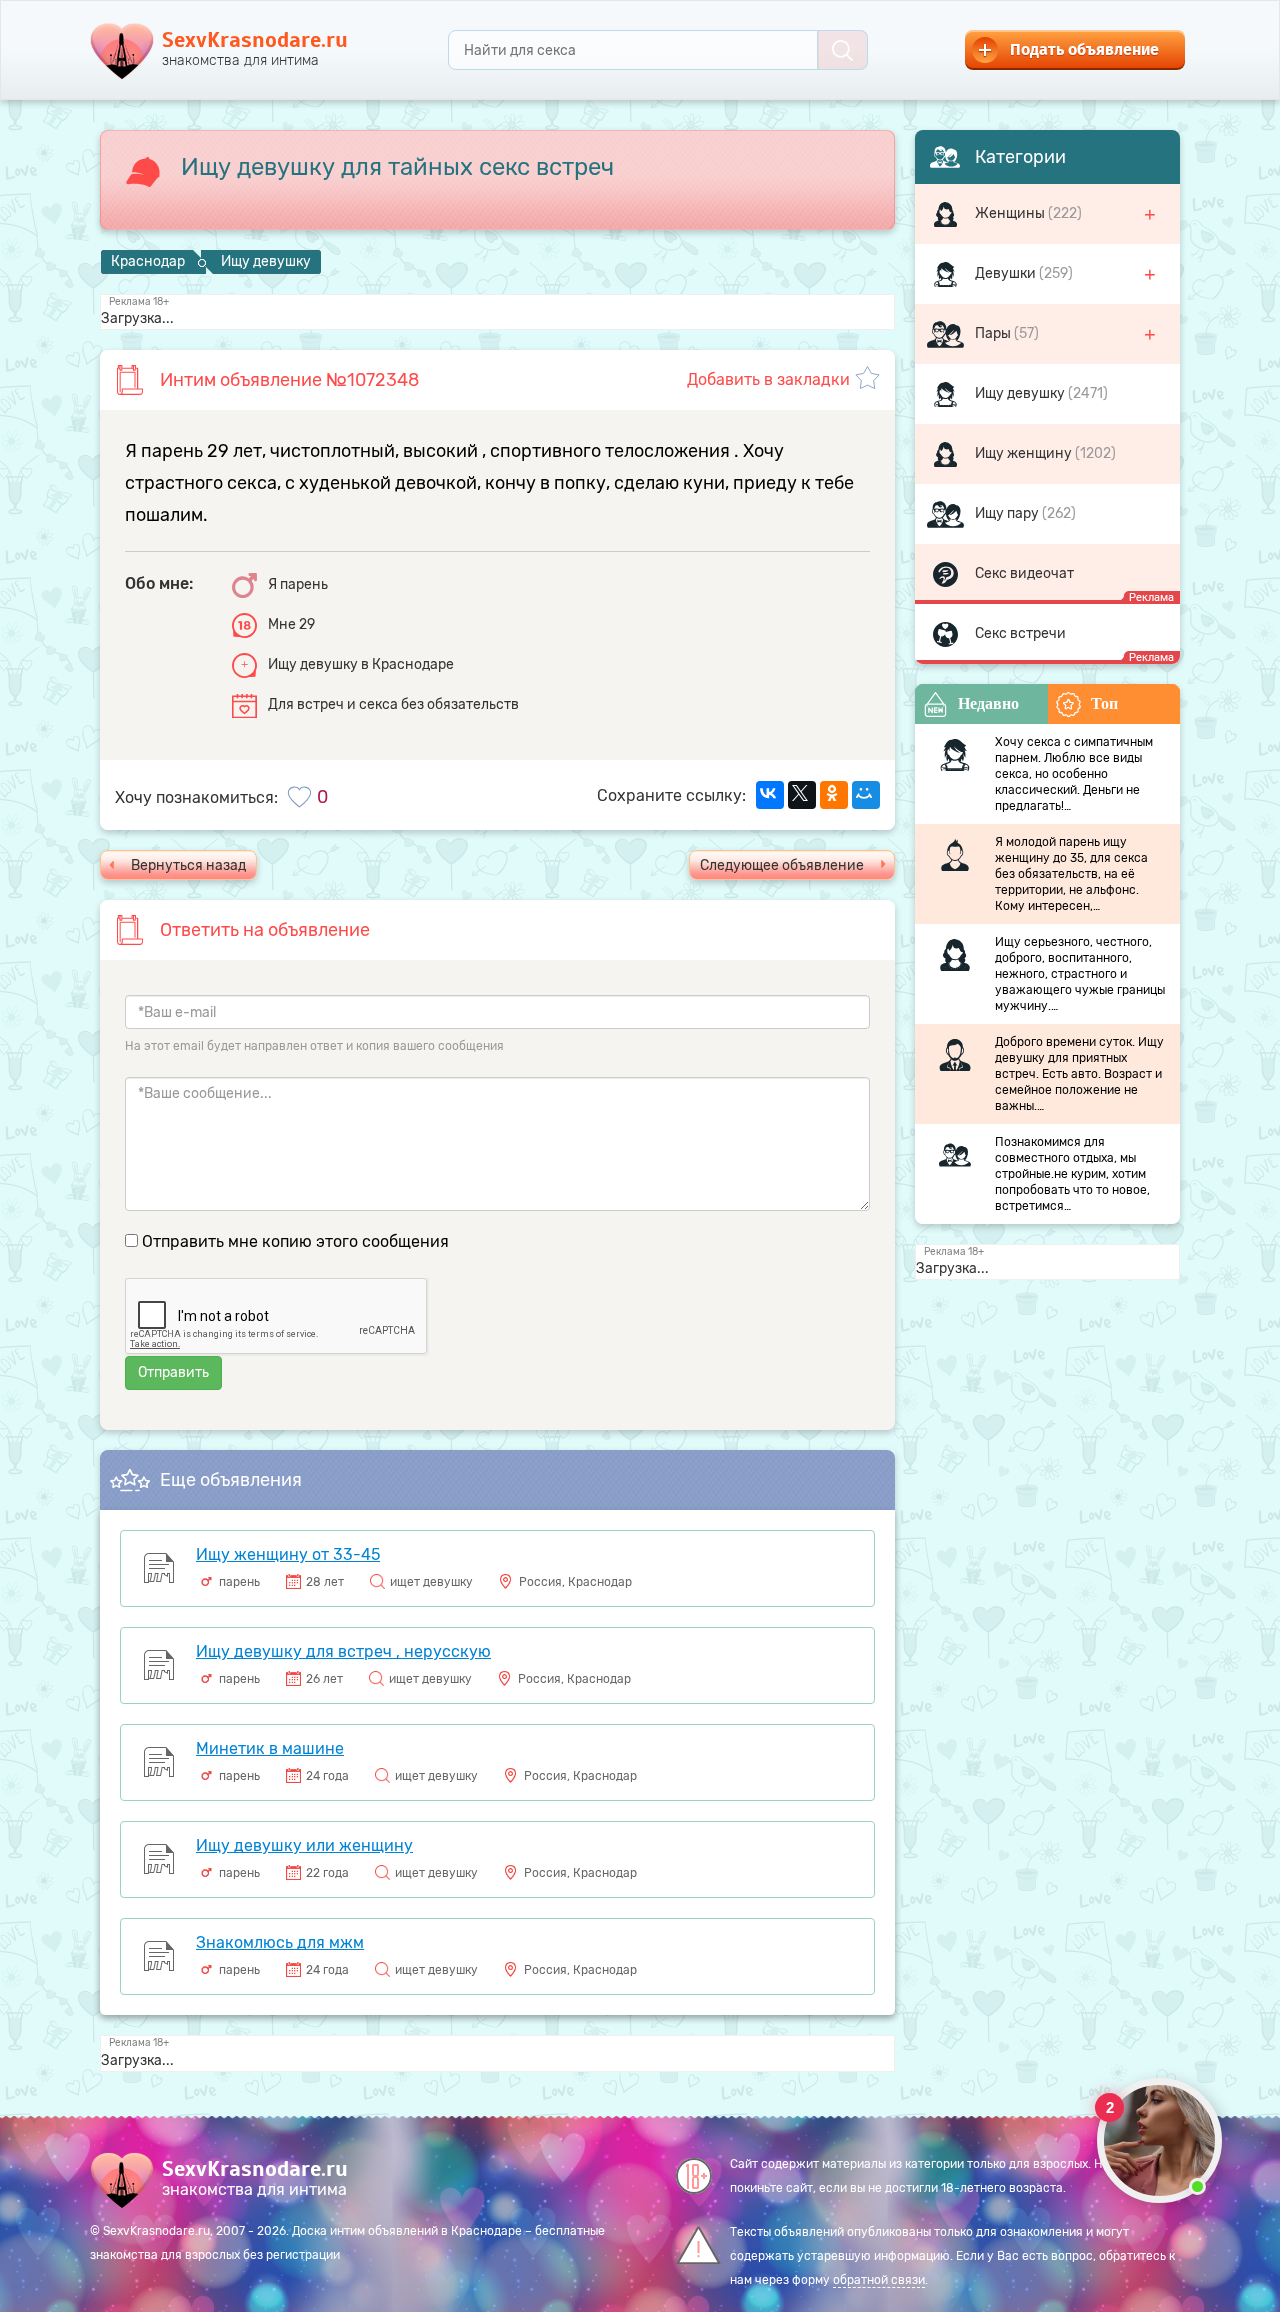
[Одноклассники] (834, 795)
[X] (802, 795)
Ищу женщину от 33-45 (288, 1554)
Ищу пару (1008, 513)
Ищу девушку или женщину (304, 1845)
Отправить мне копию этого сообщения (295, 1241)
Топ (1104, 703)
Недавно (988, 703)
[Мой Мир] (866, 795)
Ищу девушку (1021, 393)
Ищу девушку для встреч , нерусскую (343, 1651)
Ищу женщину (1025, 453)
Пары (994, 333)
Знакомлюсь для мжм (280, 1942)
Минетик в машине (270, 1748)
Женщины (1011, 213)
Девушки (1007, 273)
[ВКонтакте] (770, 795)
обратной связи (879, 2280)
